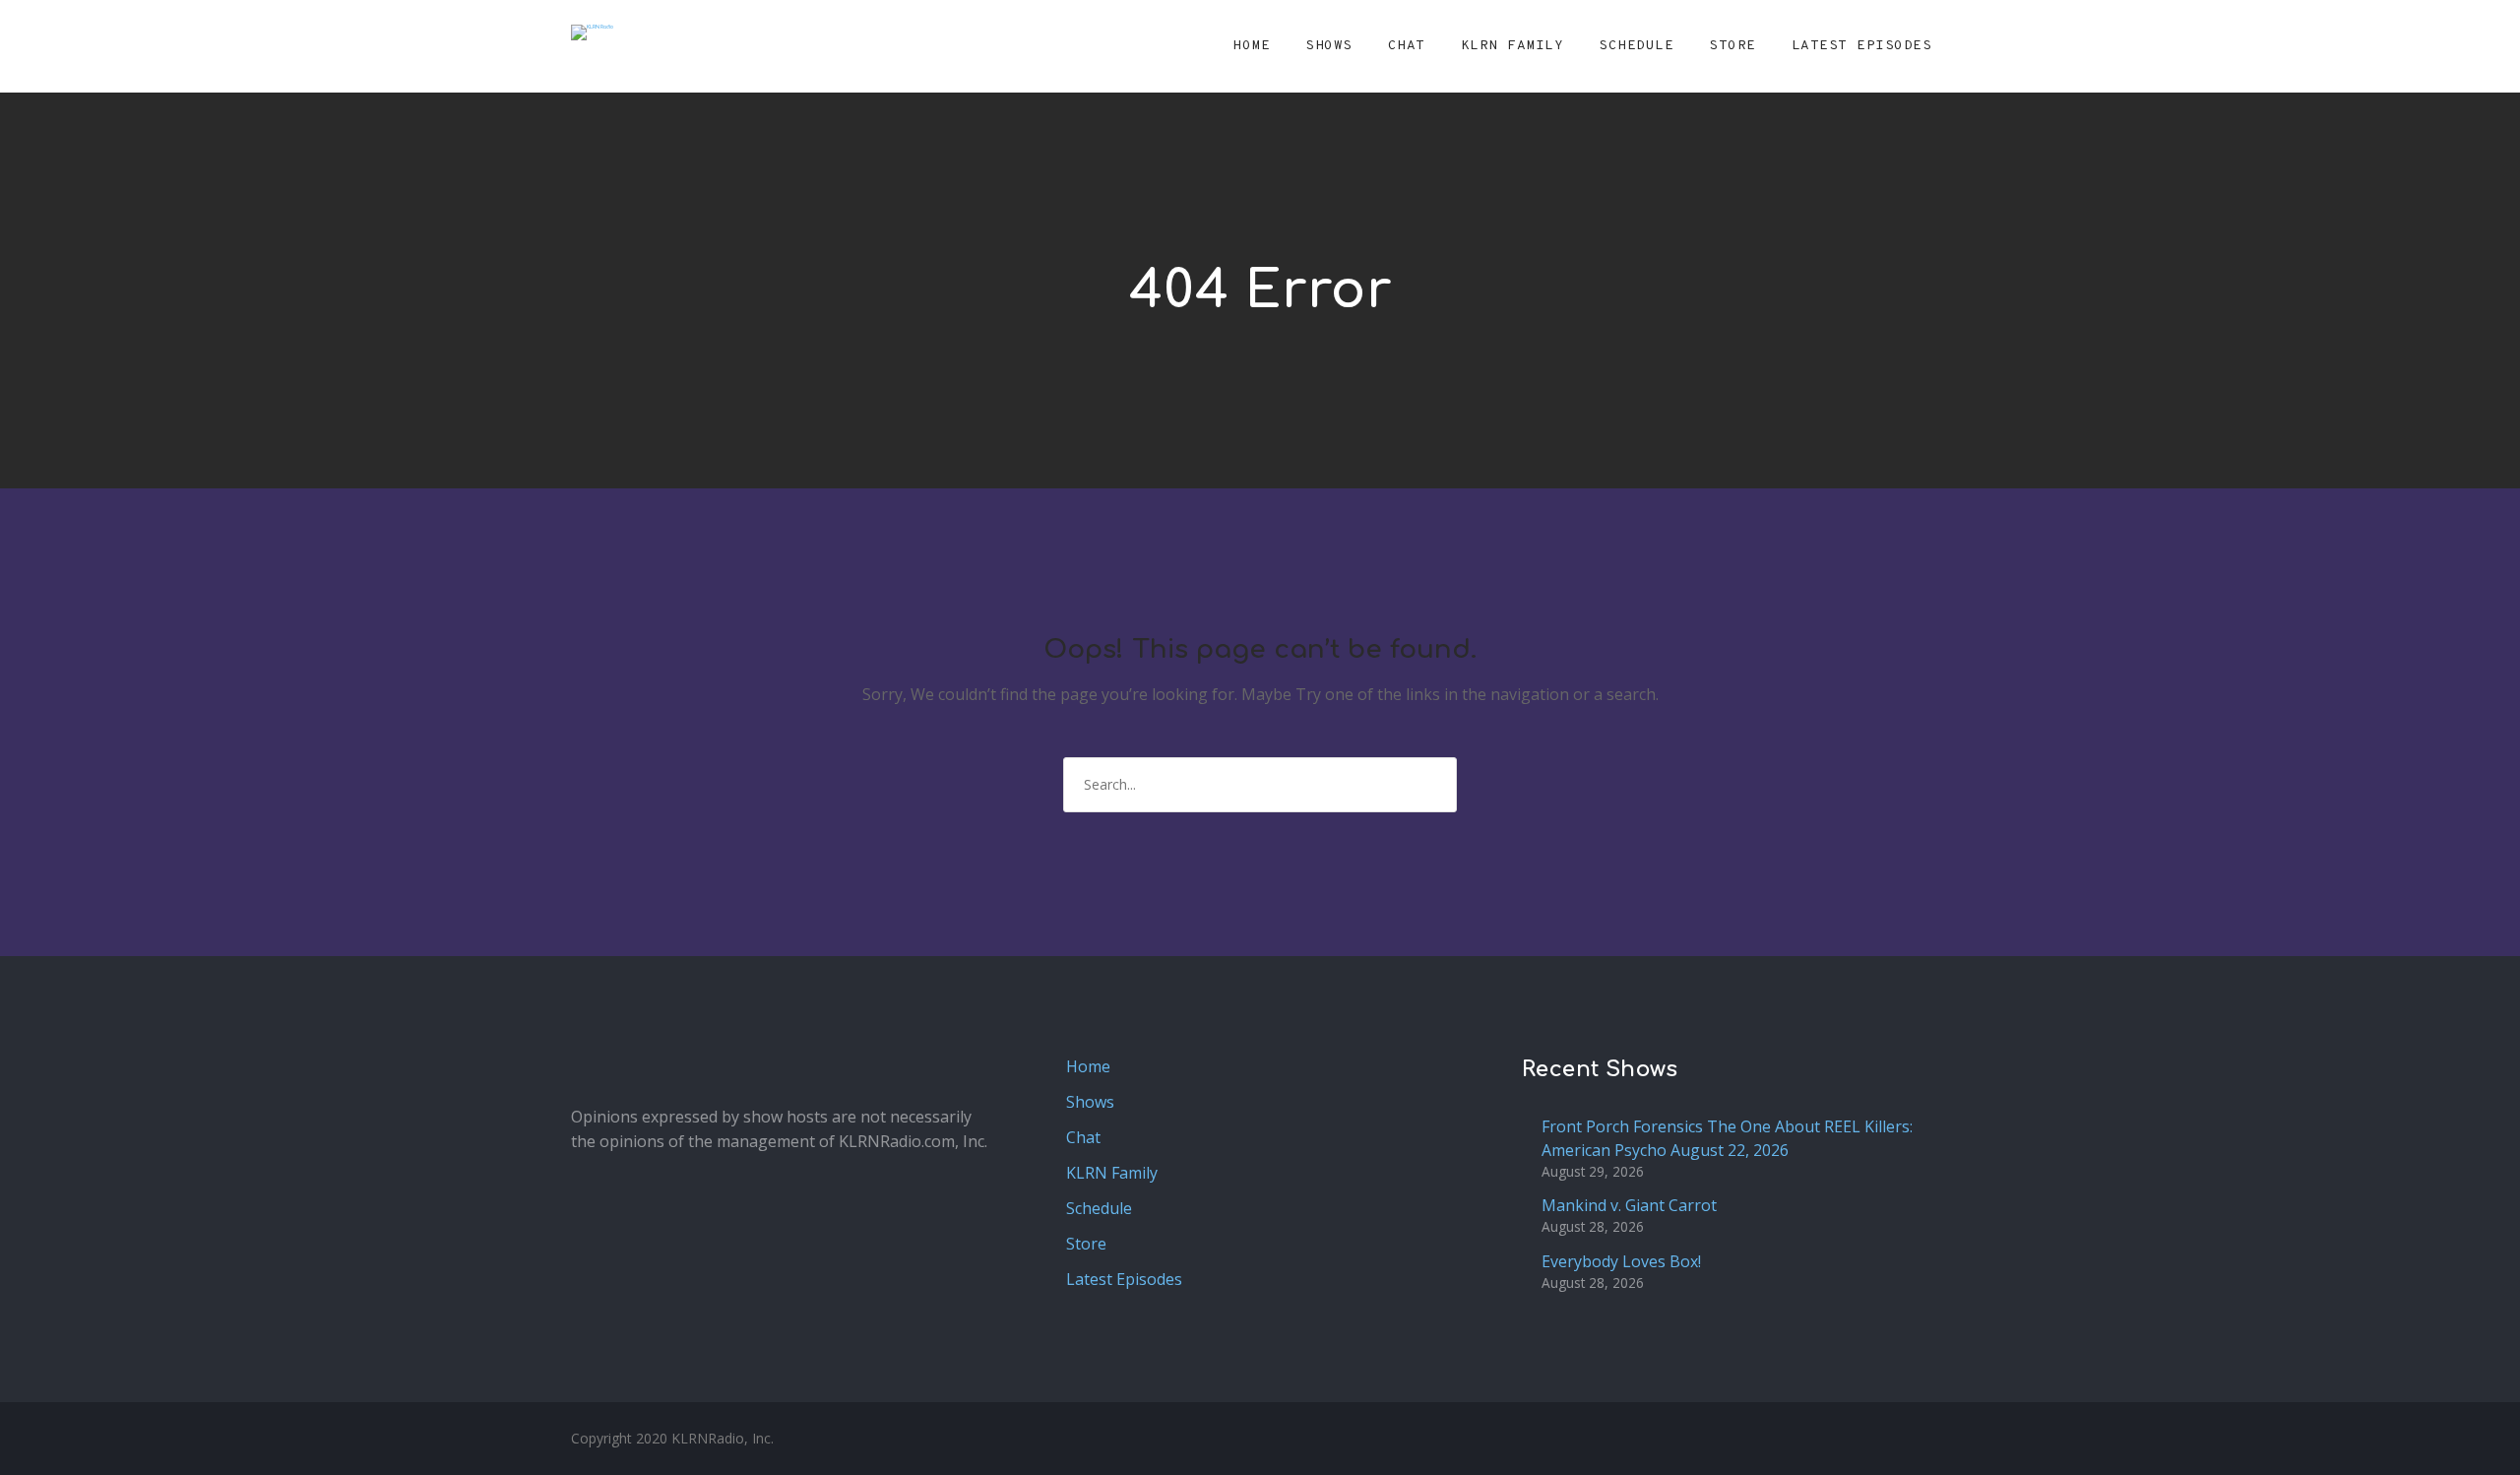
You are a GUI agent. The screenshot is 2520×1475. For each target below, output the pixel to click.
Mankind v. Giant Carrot (1629, 1205)
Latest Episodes (1862, 46)
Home (1251, 46)
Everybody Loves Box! (1621, 1261)
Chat (1407, 46)
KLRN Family (1512, 46)
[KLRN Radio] (592, 32)
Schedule (1636, 46)
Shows (1329, 46)
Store (1732, 46)
